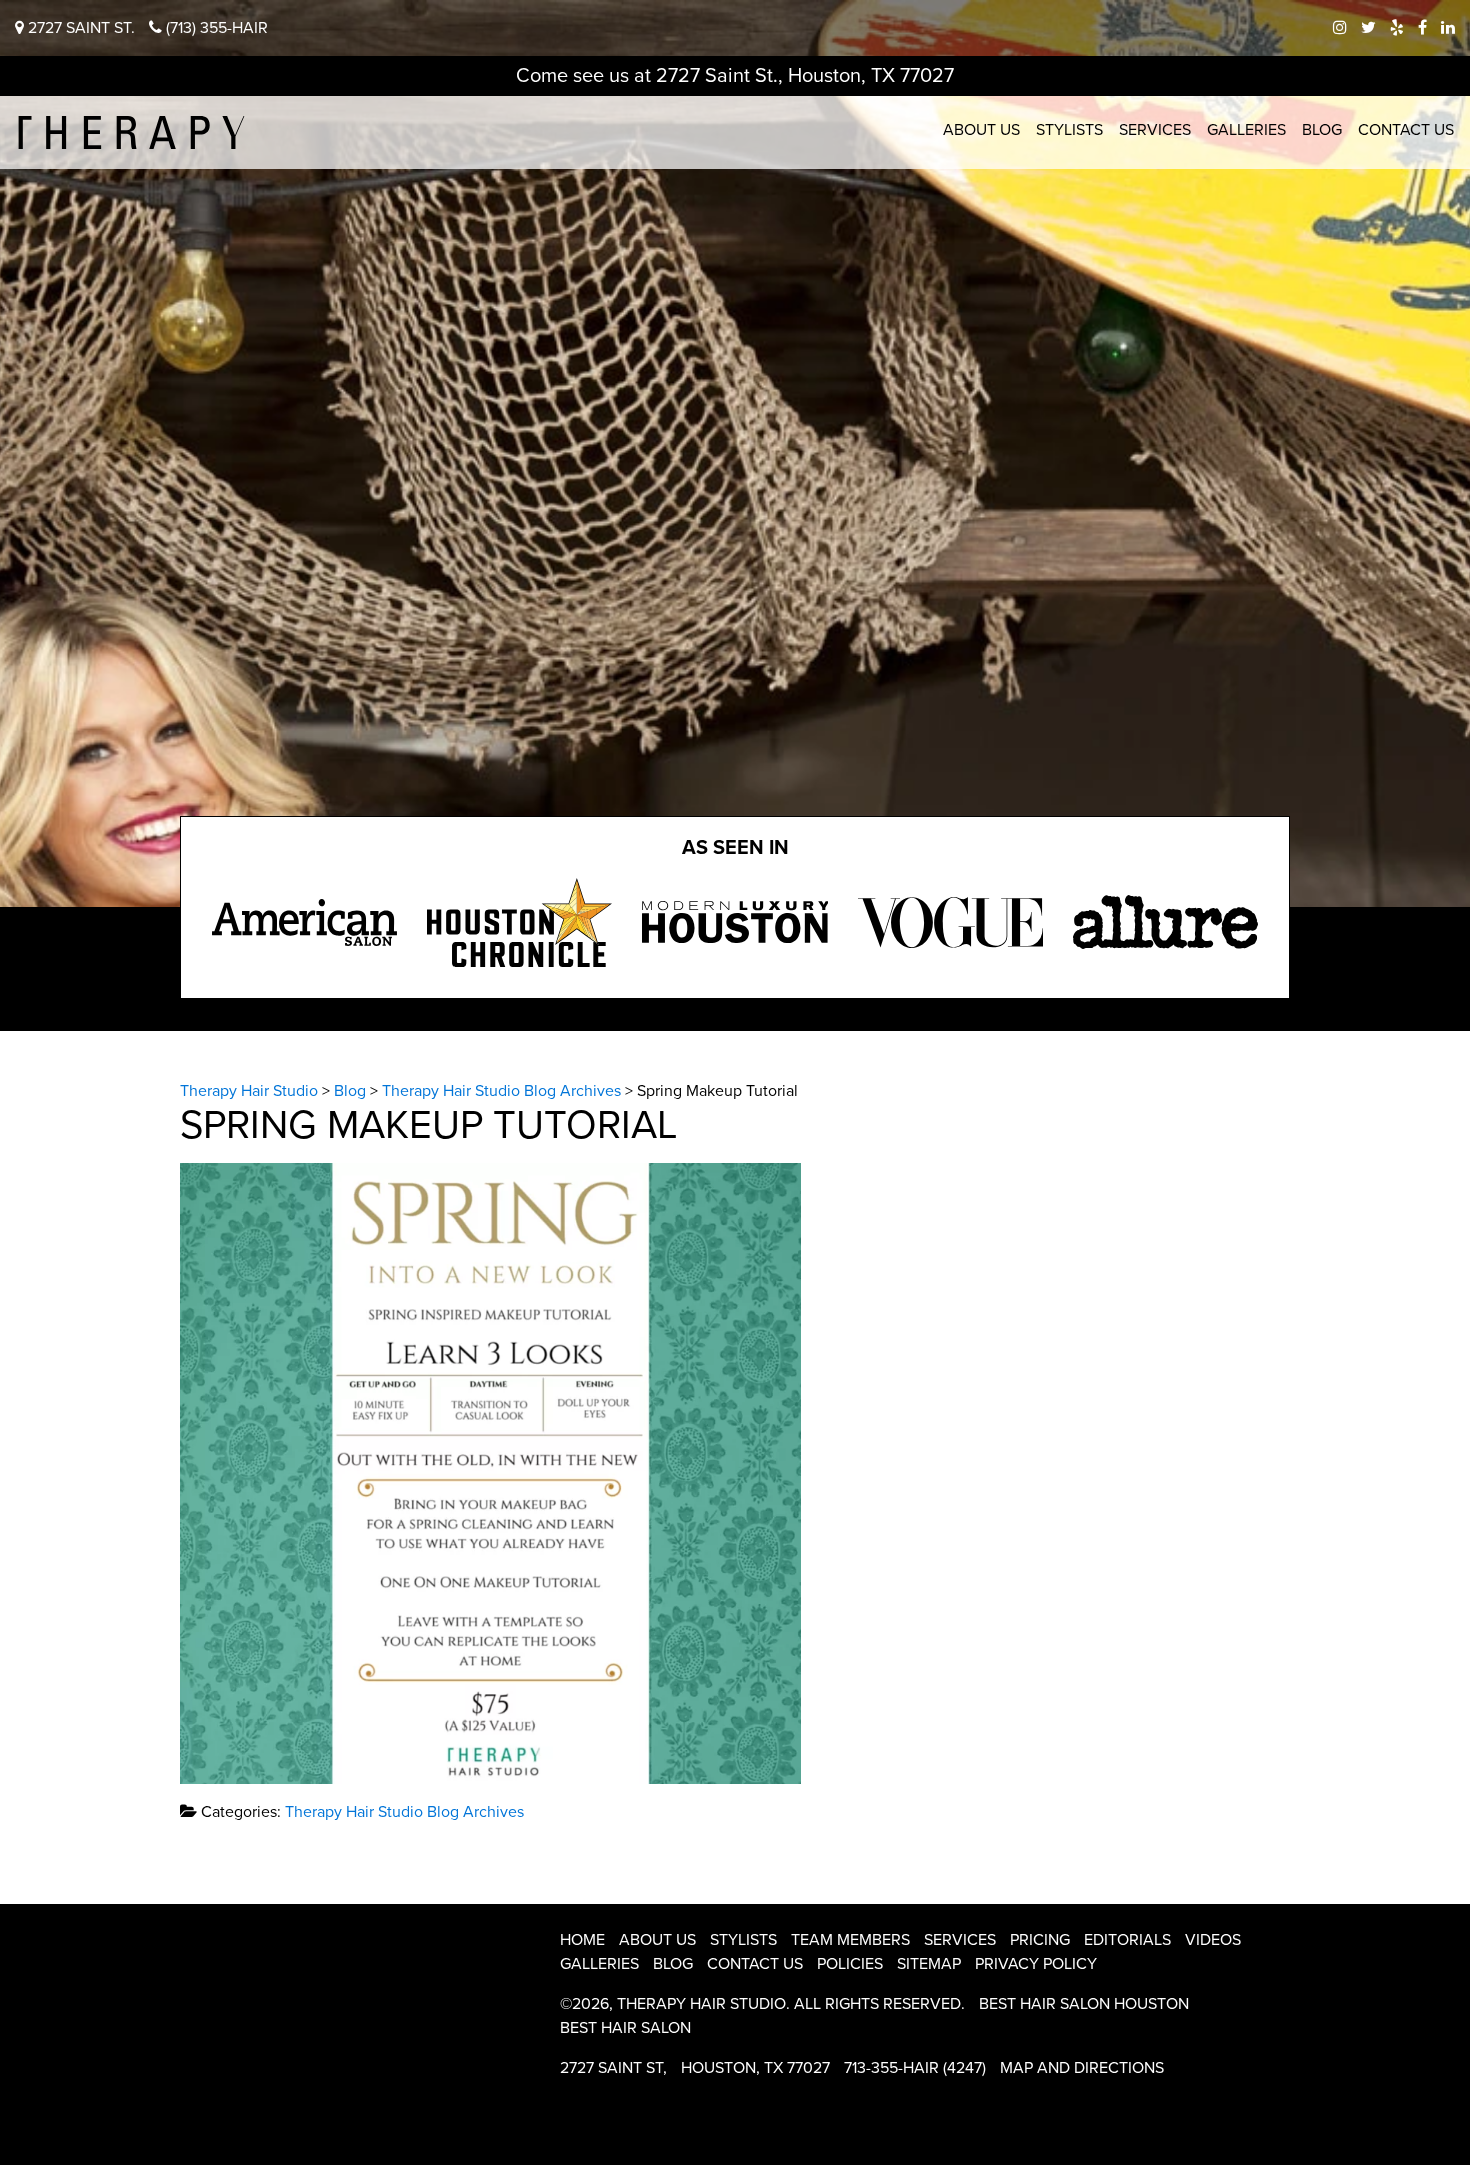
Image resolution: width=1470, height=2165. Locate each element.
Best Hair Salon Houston (1084, 2004)
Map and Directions (1082, 2068)
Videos (1213, 1940)
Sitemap (929, 1964)
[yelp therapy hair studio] (1397, 28)
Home (582, 1940)
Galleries (1246, 130)
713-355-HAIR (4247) (915, 2068)
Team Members (850, 1940)
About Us (981, 130)
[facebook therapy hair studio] (1422, 28)
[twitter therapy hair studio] (1368, 28)
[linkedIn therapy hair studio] (1448, 28)
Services (1155, 130)
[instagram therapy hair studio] (1340, 28)
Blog (1322, 130)
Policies (850, 1964)
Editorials (1127, 1940)
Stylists (1069, 130)
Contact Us (1406, 130)
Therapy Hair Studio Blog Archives (404, 1812)
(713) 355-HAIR (215, 28)
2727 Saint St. (79, 28)
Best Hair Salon (625, 2028)
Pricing (1040, 1940)
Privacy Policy (1036, 1964)
